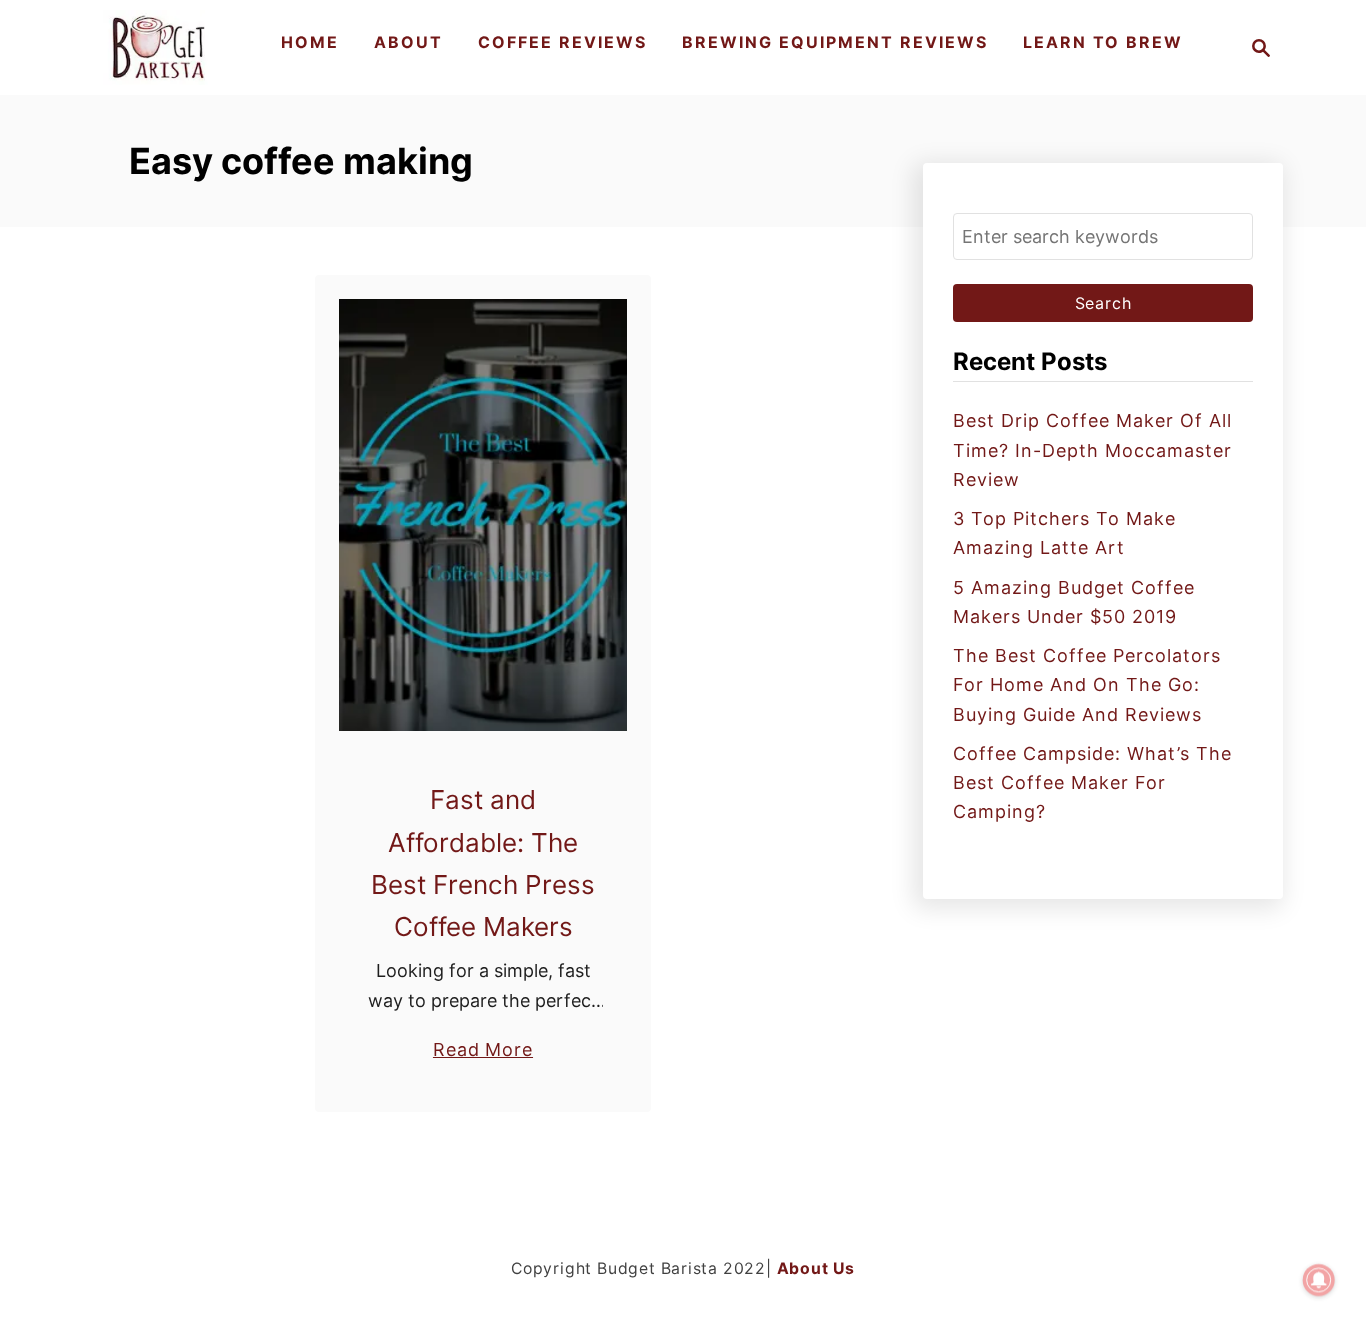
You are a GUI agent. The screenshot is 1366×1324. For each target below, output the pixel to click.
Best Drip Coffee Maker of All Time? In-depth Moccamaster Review (1092, 450)
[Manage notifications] (1319, 1280)
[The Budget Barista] (161, 47)
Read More (483, 1051)
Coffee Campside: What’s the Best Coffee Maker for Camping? (1092, 783)
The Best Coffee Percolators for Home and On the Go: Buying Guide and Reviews (1087, 685)
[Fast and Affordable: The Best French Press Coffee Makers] (483, 515)
